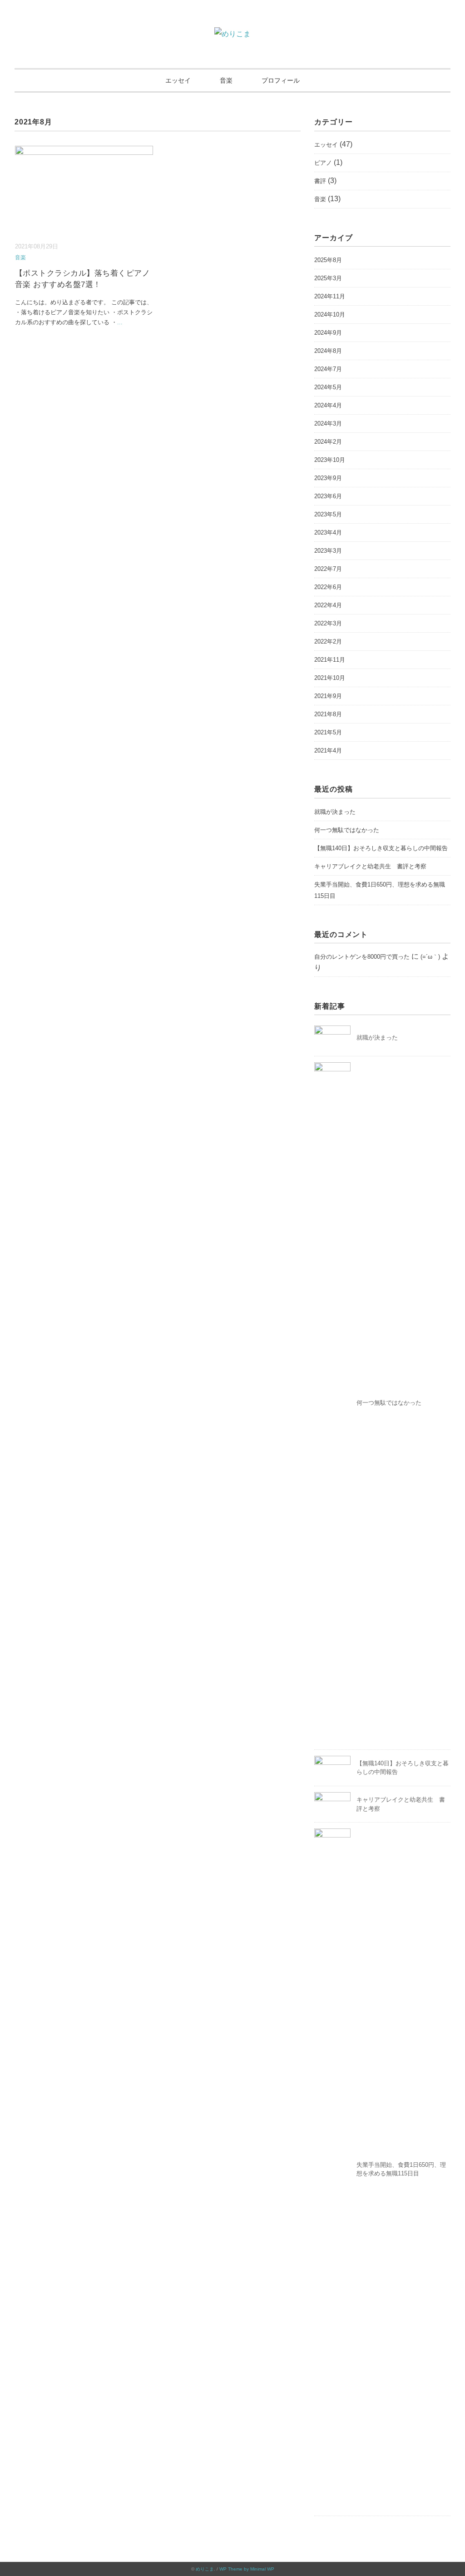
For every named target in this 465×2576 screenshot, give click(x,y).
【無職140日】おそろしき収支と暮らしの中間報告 (381, 848)
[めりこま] (232, 34)
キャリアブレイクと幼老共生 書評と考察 (370, 866)
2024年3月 (328, 424)
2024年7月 (328, 369)
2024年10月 (330, 315)
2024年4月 (328, 405)
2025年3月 (328, 278)
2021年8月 (328, 714)
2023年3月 (328, 551)
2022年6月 (328, 587)
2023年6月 (328, 496)
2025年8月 (328, 260)
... (120, 322)
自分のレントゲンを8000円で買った (362, 957)
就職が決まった (335, 812)
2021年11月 (330, 660)
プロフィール (281, 80)
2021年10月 (330, 678)
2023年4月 (328, 533)
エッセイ (178, 80)
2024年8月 (328, 351)
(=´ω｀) (430, 957)
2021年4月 (328, 751)
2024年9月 (328, 333)
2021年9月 (328, 696)
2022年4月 (328, 605)
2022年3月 (328, 623)
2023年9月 (328, 478)
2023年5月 (328, 514)
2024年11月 (330, 296)
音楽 (226, 80)
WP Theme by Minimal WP (247, 2569)
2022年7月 (328, 569)
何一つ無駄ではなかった (347, 830)
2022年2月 (328, 642)
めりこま (205, 2569)
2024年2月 (328, 442)
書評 (320, 181)
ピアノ (323, 163)
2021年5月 (328, 732)
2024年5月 (328, 387)
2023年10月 (330, 460)
